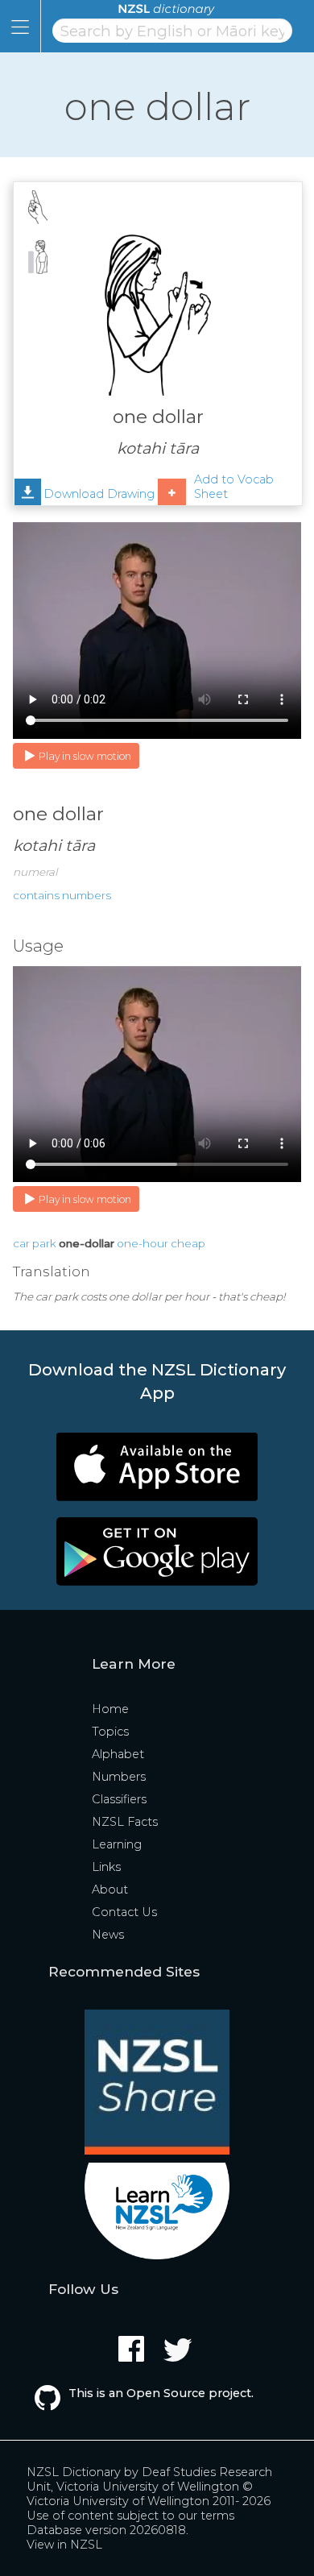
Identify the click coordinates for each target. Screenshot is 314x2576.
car (21, 1243)
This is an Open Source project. (161, 2393)
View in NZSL (64, 2545)
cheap (188, 1243)
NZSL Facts (125, 1822)
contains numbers (62, 895)
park (44, 1243)
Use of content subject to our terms (130, 2516)
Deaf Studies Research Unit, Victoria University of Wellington (149, 2479)
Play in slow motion (85, 756)
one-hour (143, 1243)
